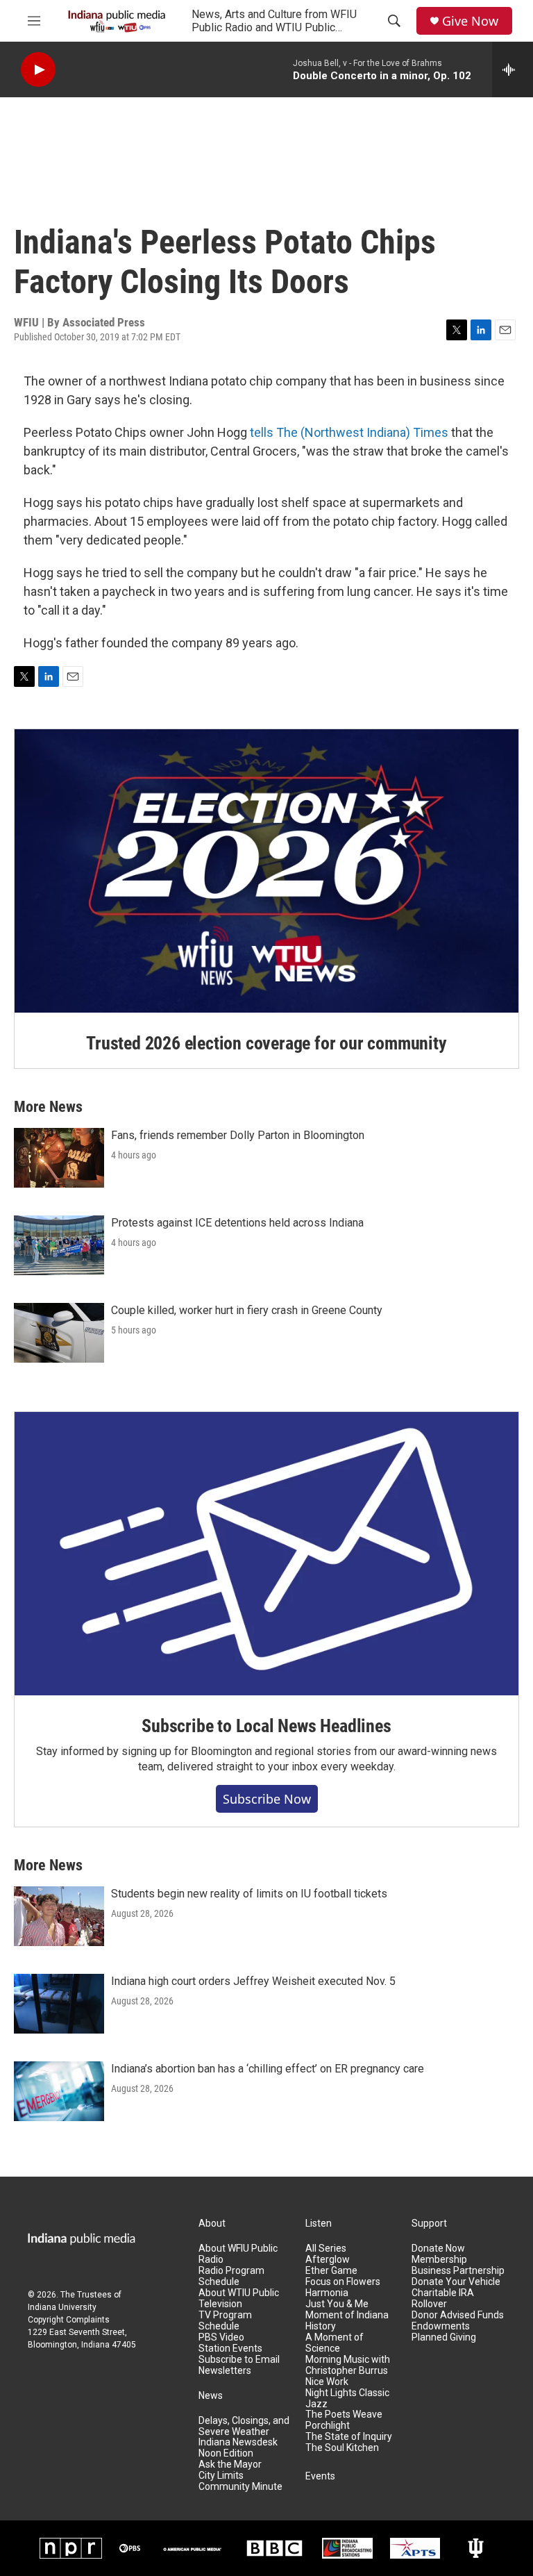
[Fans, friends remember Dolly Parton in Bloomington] (59, 1158)
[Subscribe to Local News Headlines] (266, 1554)
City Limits (221, 2476)
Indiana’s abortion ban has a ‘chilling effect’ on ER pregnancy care (268, 2069)
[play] (38, 70)
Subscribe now (267, 1799)
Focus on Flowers (343, 2282)
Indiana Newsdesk (238, 2442)
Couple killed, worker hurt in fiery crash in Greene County (247, 1310)
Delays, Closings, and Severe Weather (244, 2426)
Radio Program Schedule (231, 2276)
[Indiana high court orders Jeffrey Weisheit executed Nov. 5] (59, 2004)
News (211, 2396)
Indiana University (62, 2307)
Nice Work (327, 2382)
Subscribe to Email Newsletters (239, 2365)
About (212, 2224)
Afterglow (328, 2260)
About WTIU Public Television (239, 2299)
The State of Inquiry (349, 2437)
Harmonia (327, 2293)
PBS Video (221, 2337)
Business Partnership (458, 2271)
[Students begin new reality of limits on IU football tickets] (59, 1916)
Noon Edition (226, 2453)
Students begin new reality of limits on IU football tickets (249, 1894)
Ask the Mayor (230, 2465)
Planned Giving (444, 2337)
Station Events (230, 2349)
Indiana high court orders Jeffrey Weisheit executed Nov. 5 (253, 1981)
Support (429, 2224)
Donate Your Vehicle (456, 2282)
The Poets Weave (344, 2415)
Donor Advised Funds (458, 2315)
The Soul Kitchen (342, 2448)
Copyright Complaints (69, 2320)
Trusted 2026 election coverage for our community (266, 1043)
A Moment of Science (335, 2343)
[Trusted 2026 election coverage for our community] (266, 871)
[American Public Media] (192, 2548)
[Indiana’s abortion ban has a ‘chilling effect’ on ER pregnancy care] (59, 2091)
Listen (319, 2224)
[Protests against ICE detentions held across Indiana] (59, 1245)
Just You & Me (337, 2304)
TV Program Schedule (225, 2321)
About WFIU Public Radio (238, 2254)
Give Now (470, 21)
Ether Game (331, 2271)
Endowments (441, 2326)
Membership (439, 2260)
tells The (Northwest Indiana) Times (349, 432)
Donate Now (438, 2249)
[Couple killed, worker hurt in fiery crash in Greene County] (59, 1333)
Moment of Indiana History (347, 2321)
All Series (326, 2249)
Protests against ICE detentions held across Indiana (237, 1223)
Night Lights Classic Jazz (347, 2399)
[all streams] (513, 69)
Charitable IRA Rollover (443, 2299)
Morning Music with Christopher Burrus (348, 2365)
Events (320, 2476)
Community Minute (240, 2487)
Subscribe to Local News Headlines (266, 1726)
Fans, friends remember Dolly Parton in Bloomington (238, 1135)
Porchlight (328, 2426)
